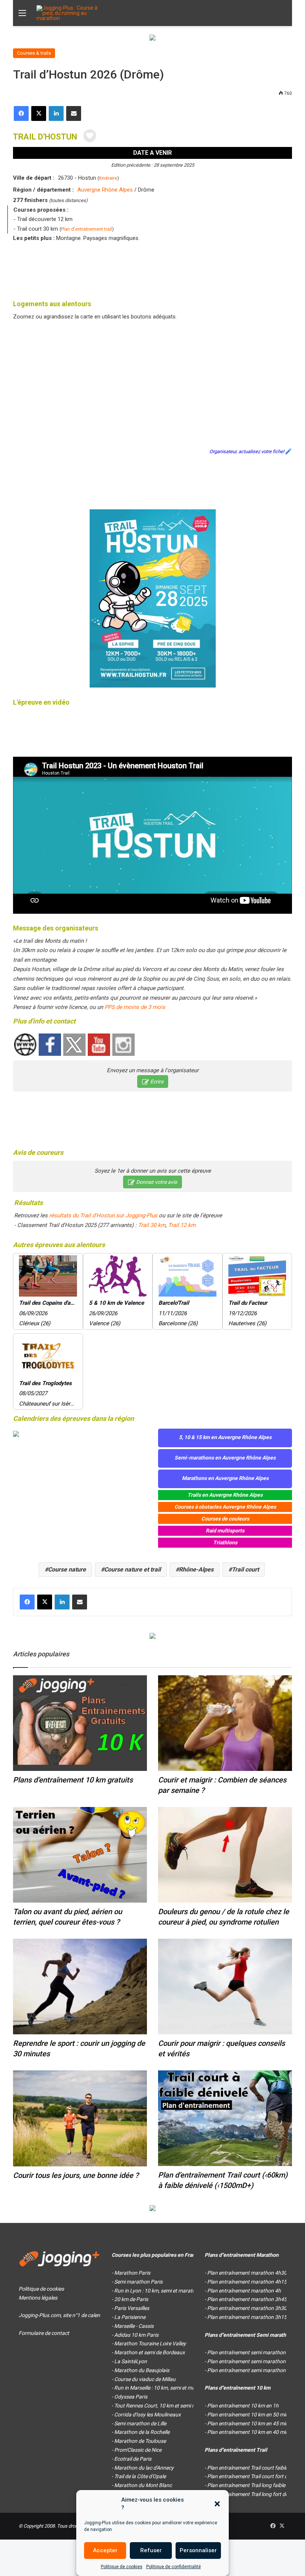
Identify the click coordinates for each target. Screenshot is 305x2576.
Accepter (105, 2550)
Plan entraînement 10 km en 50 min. (248, 2415)
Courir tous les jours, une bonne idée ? (76, 2175)
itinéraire (108, 178)
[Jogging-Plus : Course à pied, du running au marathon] (72, 13)
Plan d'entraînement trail (86, 229)
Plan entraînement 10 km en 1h (243, 2406)
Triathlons (225, 1542)
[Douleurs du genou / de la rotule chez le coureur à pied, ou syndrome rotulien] (225, 1855)
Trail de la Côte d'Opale (140, 2476)
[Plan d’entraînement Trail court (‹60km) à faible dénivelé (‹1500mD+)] (225, 2118)
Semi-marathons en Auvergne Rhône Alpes (225, 1458)
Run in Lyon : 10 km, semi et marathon (158, 2291)
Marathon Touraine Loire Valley (150, 2343)
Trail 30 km (152, 1225)
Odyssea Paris (131, 2397)
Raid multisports (225, 1531)
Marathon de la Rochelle (142, 2432)
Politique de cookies (122, 2567)
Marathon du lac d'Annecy (144, 2468)
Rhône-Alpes (196, 1569)
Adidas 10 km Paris (136, 2335)
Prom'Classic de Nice (138, 2450)
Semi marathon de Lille (140, 2423)
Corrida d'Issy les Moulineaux (147, 2415)
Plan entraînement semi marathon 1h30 (253, 2370)
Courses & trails (34, 53)
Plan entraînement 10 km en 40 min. (248, 2432)
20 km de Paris (131, 2299)
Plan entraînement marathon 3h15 (247, 2317)
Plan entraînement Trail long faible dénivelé (256, 2485)
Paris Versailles (132, 2308)
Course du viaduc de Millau (145, 2379)
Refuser (151, 2550)
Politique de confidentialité (174, 2567)
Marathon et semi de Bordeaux (150, 2352)
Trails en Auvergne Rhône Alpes (225, 1495)
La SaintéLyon (131, 2361)
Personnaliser (198, 2550)
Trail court (245, 1569)
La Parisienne (130, 2317)
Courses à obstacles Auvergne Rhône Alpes (225, 1507)
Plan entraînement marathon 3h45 (247, 2299)
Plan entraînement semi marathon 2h (250, 2352)
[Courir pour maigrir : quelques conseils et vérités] (225, 1987)
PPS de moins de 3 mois (135, 1007)
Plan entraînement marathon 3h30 (247, 2308)
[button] (217, 2504)
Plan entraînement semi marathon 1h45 (253, 2361)
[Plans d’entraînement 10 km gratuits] (80, 1723)
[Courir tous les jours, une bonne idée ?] (80, 2118)
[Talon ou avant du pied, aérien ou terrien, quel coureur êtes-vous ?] (80, 1855)
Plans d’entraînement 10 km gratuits (73, 1780)
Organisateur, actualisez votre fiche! (247, 451)
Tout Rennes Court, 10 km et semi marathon (165, 2406)
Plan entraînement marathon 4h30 (247, 2273)
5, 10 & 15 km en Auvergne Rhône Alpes (225, 1437)
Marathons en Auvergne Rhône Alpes (225, 1478)
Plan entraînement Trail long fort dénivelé (254, 2494)
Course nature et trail (132, 1569)
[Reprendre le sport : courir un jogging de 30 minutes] (80, 1987)
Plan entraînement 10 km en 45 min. (248, 2423)
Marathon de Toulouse (140, 2441)
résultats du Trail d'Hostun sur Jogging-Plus (103, 1215)
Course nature (67, 1569)
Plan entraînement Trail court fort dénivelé (255, 2476)
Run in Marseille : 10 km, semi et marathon (162, 2388)
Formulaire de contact (44, 2333)
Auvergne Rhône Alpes (105, 190)
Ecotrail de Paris (133, 2459)
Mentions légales (38, 2298)
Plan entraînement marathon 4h (244, 2291)
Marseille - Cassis (134, 2326)
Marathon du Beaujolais (142, 2370)
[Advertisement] (152, 269)
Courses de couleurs (225, 1519)
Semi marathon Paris (138, 2282)
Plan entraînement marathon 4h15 (247, 2282)
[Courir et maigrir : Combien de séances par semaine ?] (225, 1723)
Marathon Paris (132, 2273)
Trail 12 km (182, 1225)
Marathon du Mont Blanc (143, 2485)
